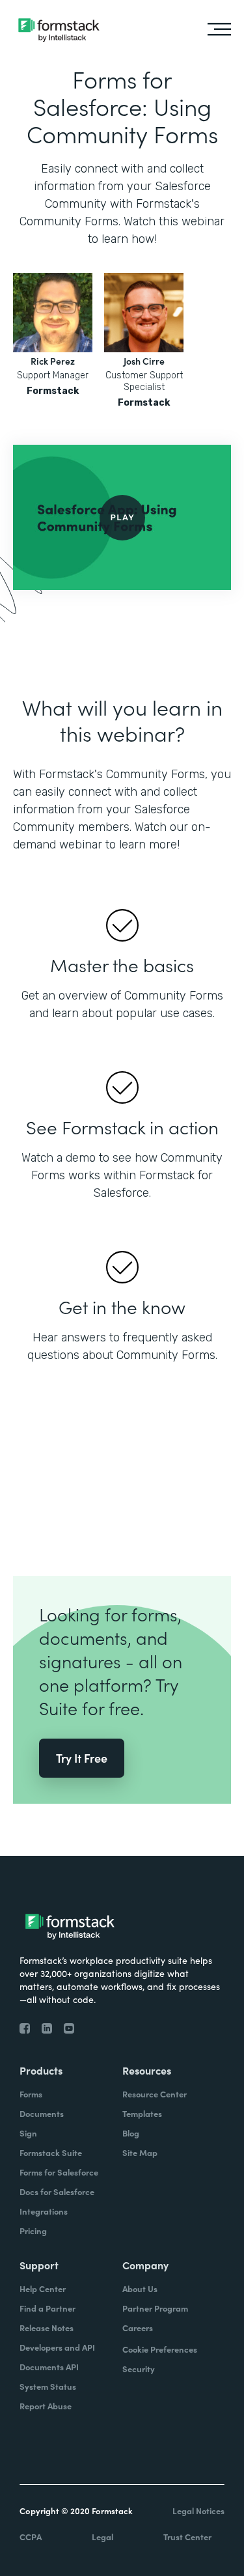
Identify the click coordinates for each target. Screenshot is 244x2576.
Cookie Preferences (160, 2349)
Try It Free (82, 1758)
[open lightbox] (122, 517)
